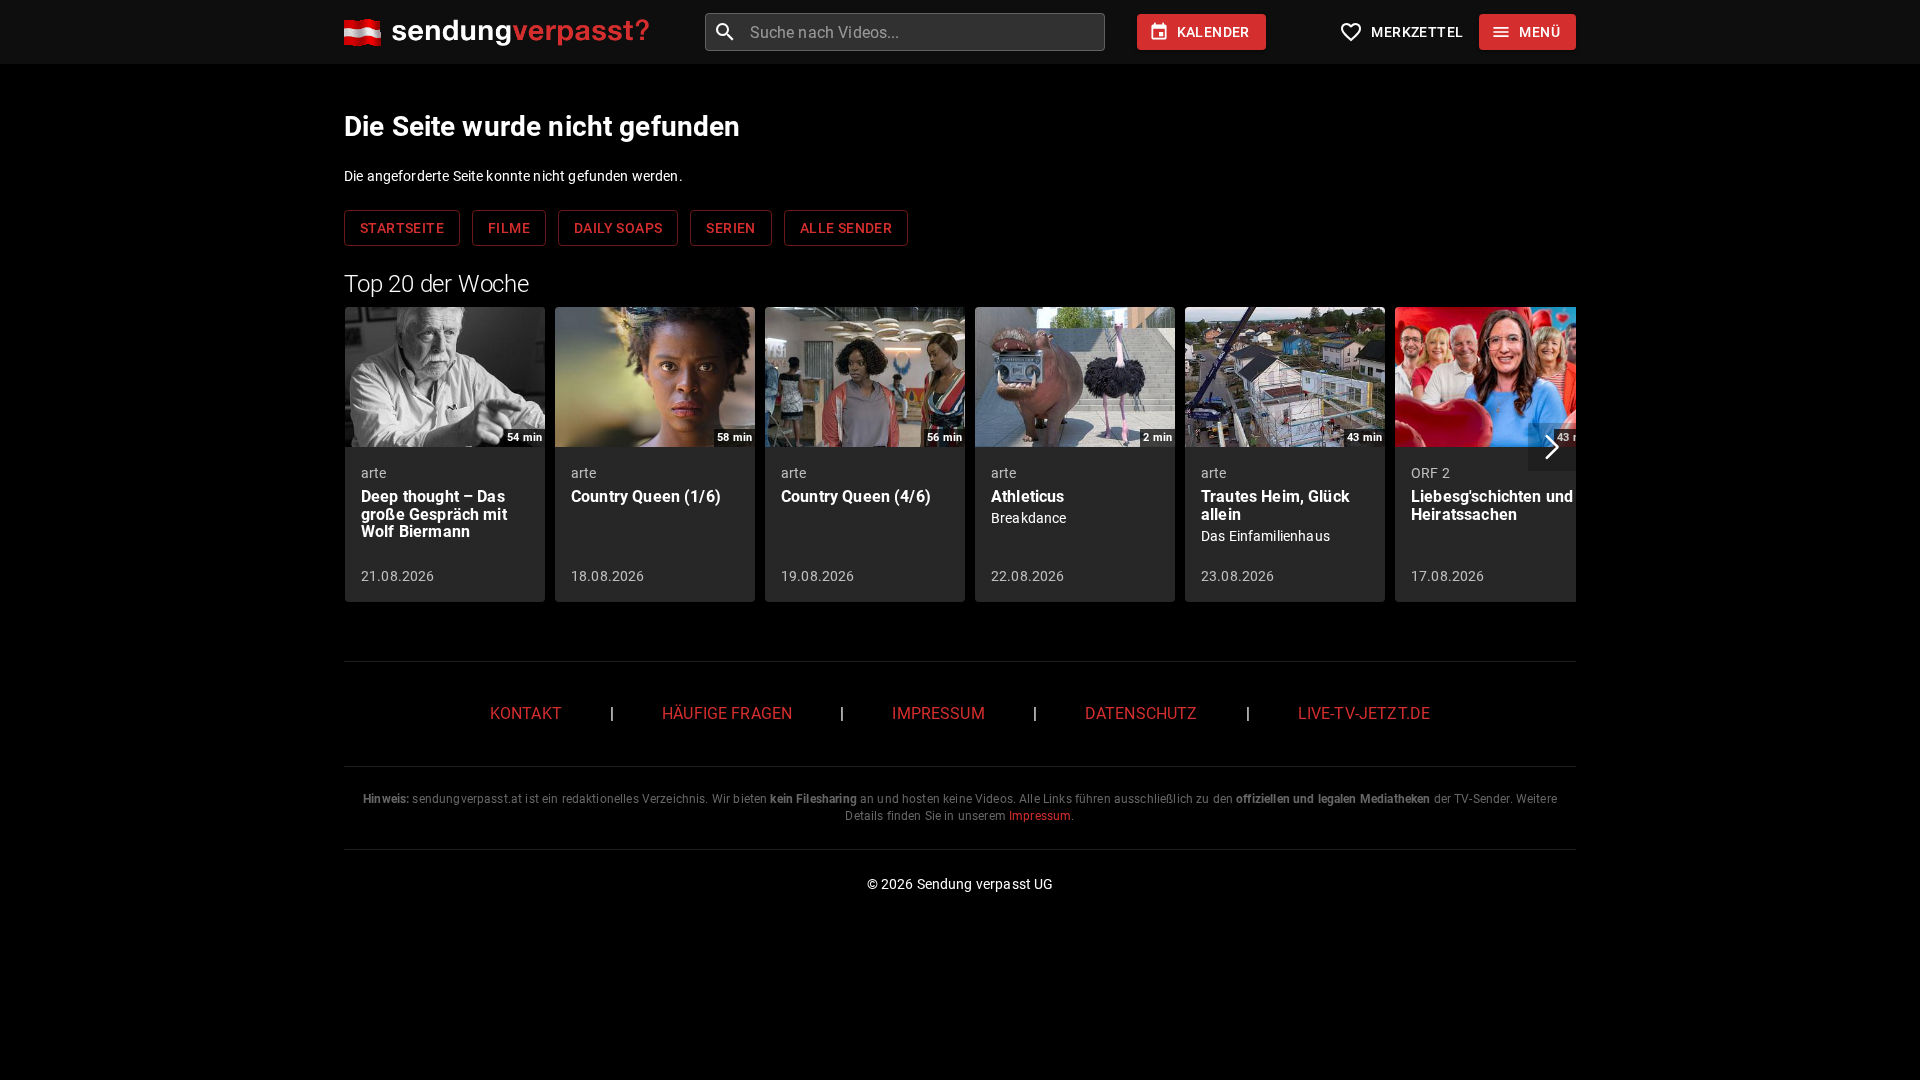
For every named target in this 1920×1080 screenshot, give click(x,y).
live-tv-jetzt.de (1364, 713)
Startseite (402, 228)
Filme (509, 228)
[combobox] (925, 32)
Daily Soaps (618, 228)
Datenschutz (1141, 713)
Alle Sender (846, 228)
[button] (1552, 447)
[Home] (501, 32)
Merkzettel (1401, 32)
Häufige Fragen (727, 713)
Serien (730, 228)
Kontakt (526, 713)
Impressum (938, 713)
